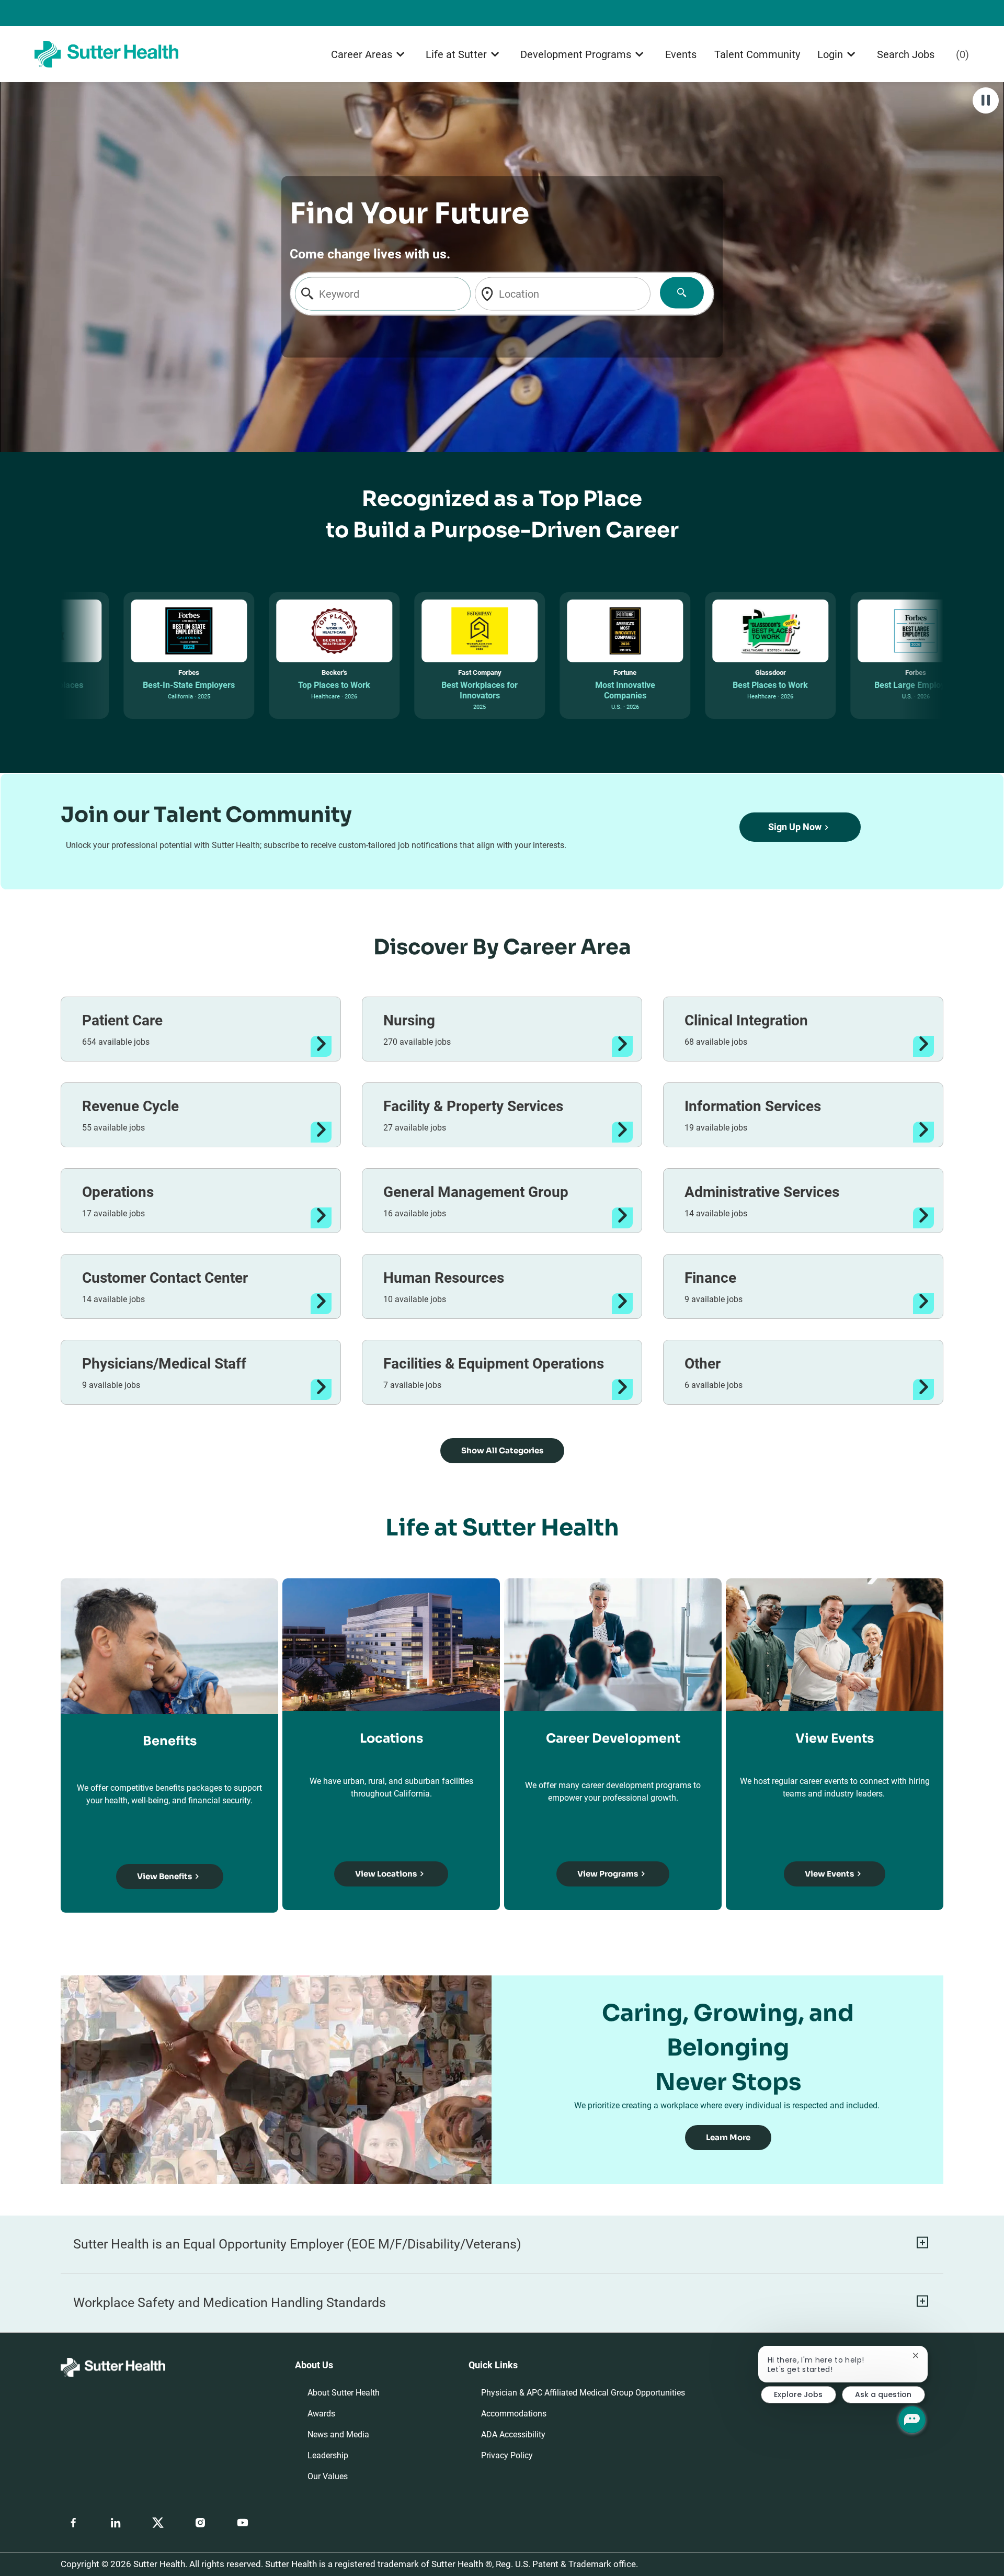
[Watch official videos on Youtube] (243, 2523)
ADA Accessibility (513, 2434)
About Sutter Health (344, 2393)
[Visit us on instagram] (200, 2523)
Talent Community (757, 54)
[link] (728, 2138)
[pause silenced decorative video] (986, 100)
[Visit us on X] (158, 2523)
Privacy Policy (507, 2455)
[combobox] (383, 294)
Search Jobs (906, 54)
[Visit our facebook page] (73, 2523)
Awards (321, 2414)
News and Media (338, 2434)
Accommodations (514, 2414)
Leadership (328, 2455)
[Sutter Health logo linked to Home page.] (106, 54)
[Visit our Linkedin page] (116, 2523)
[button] (502, 1451)
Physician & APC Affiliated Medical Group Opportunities (583, 2393)
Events (681, 54)
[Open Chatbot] (912, 2420)
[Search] (682, 293)
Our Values (328, 2476)
